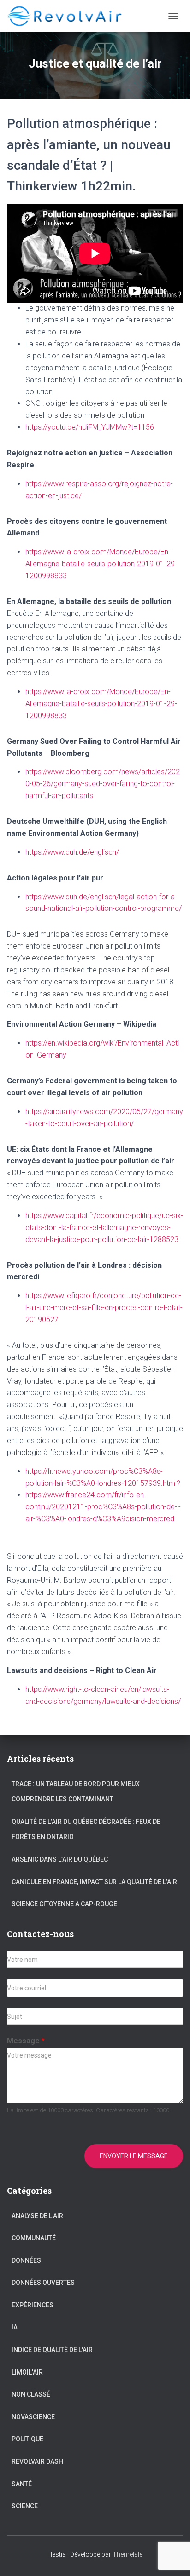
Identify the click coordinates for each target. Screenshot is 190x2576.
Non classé (31, 2394)
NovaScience (33, 2417)
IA (15, 2327)
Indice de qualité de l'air (52, 2350)
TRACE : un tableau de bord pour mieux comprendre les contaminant (76, 1792)
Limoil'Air (27, 2372)
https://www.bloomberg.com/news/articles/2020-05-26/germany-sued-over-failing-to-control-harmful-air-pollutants (103, 784)
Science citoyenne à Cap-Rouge (64, 1904)
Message (26, 2041)
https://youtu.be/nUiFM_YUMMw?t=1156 (90, 427)
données (26, 2260)
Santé (22, 2484)
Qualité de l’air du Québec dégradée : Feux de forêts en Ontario (86, 1829)
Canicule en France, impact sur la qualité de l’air (94, 1882)
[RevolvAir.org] (70, 16)
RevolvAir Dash (37, 2461)
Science (25, 2506)
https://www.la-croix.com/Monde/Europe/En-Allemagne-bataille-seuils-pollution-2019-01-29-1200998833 (101, 564)
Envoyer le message (134, 2156)
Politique (27, 2439)
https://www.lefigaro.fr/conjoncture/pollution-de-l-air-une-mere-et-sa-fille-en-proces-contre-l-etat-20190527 (104, 1308)
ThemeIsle (128, 2554)
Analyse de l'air (37, 2216)
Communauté (34, 2238)
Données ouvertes (43, 2283)
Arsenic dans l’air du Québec (60, 1859)
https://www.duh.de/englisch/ (72, 852)
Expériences (33, 2305)
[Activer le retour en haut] (172, 2558)
